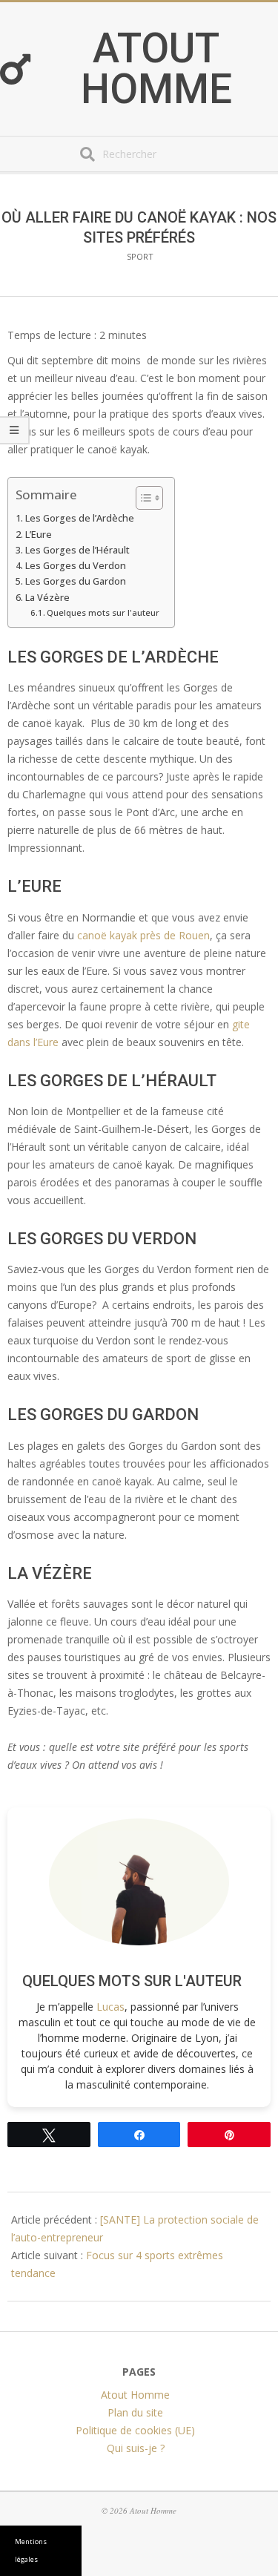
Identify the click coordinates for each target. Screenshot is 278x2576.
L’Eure (39, 535)
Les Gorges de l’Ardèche (80, 518)
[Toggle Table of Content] (142, 498)
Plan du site (135, 2412)
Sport (140, 256)
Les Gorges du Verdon (76, 566)
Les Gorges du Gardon (76, 581)
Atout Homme (156, 69)
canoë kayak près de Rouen (143, 935)
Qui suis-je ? (136, 2448)
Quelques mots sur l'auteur (103, 612)
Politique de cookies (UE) (135, 2430)
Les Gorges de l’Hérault (77, 550)
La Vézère (47, 598)
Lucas (110, 2007)
